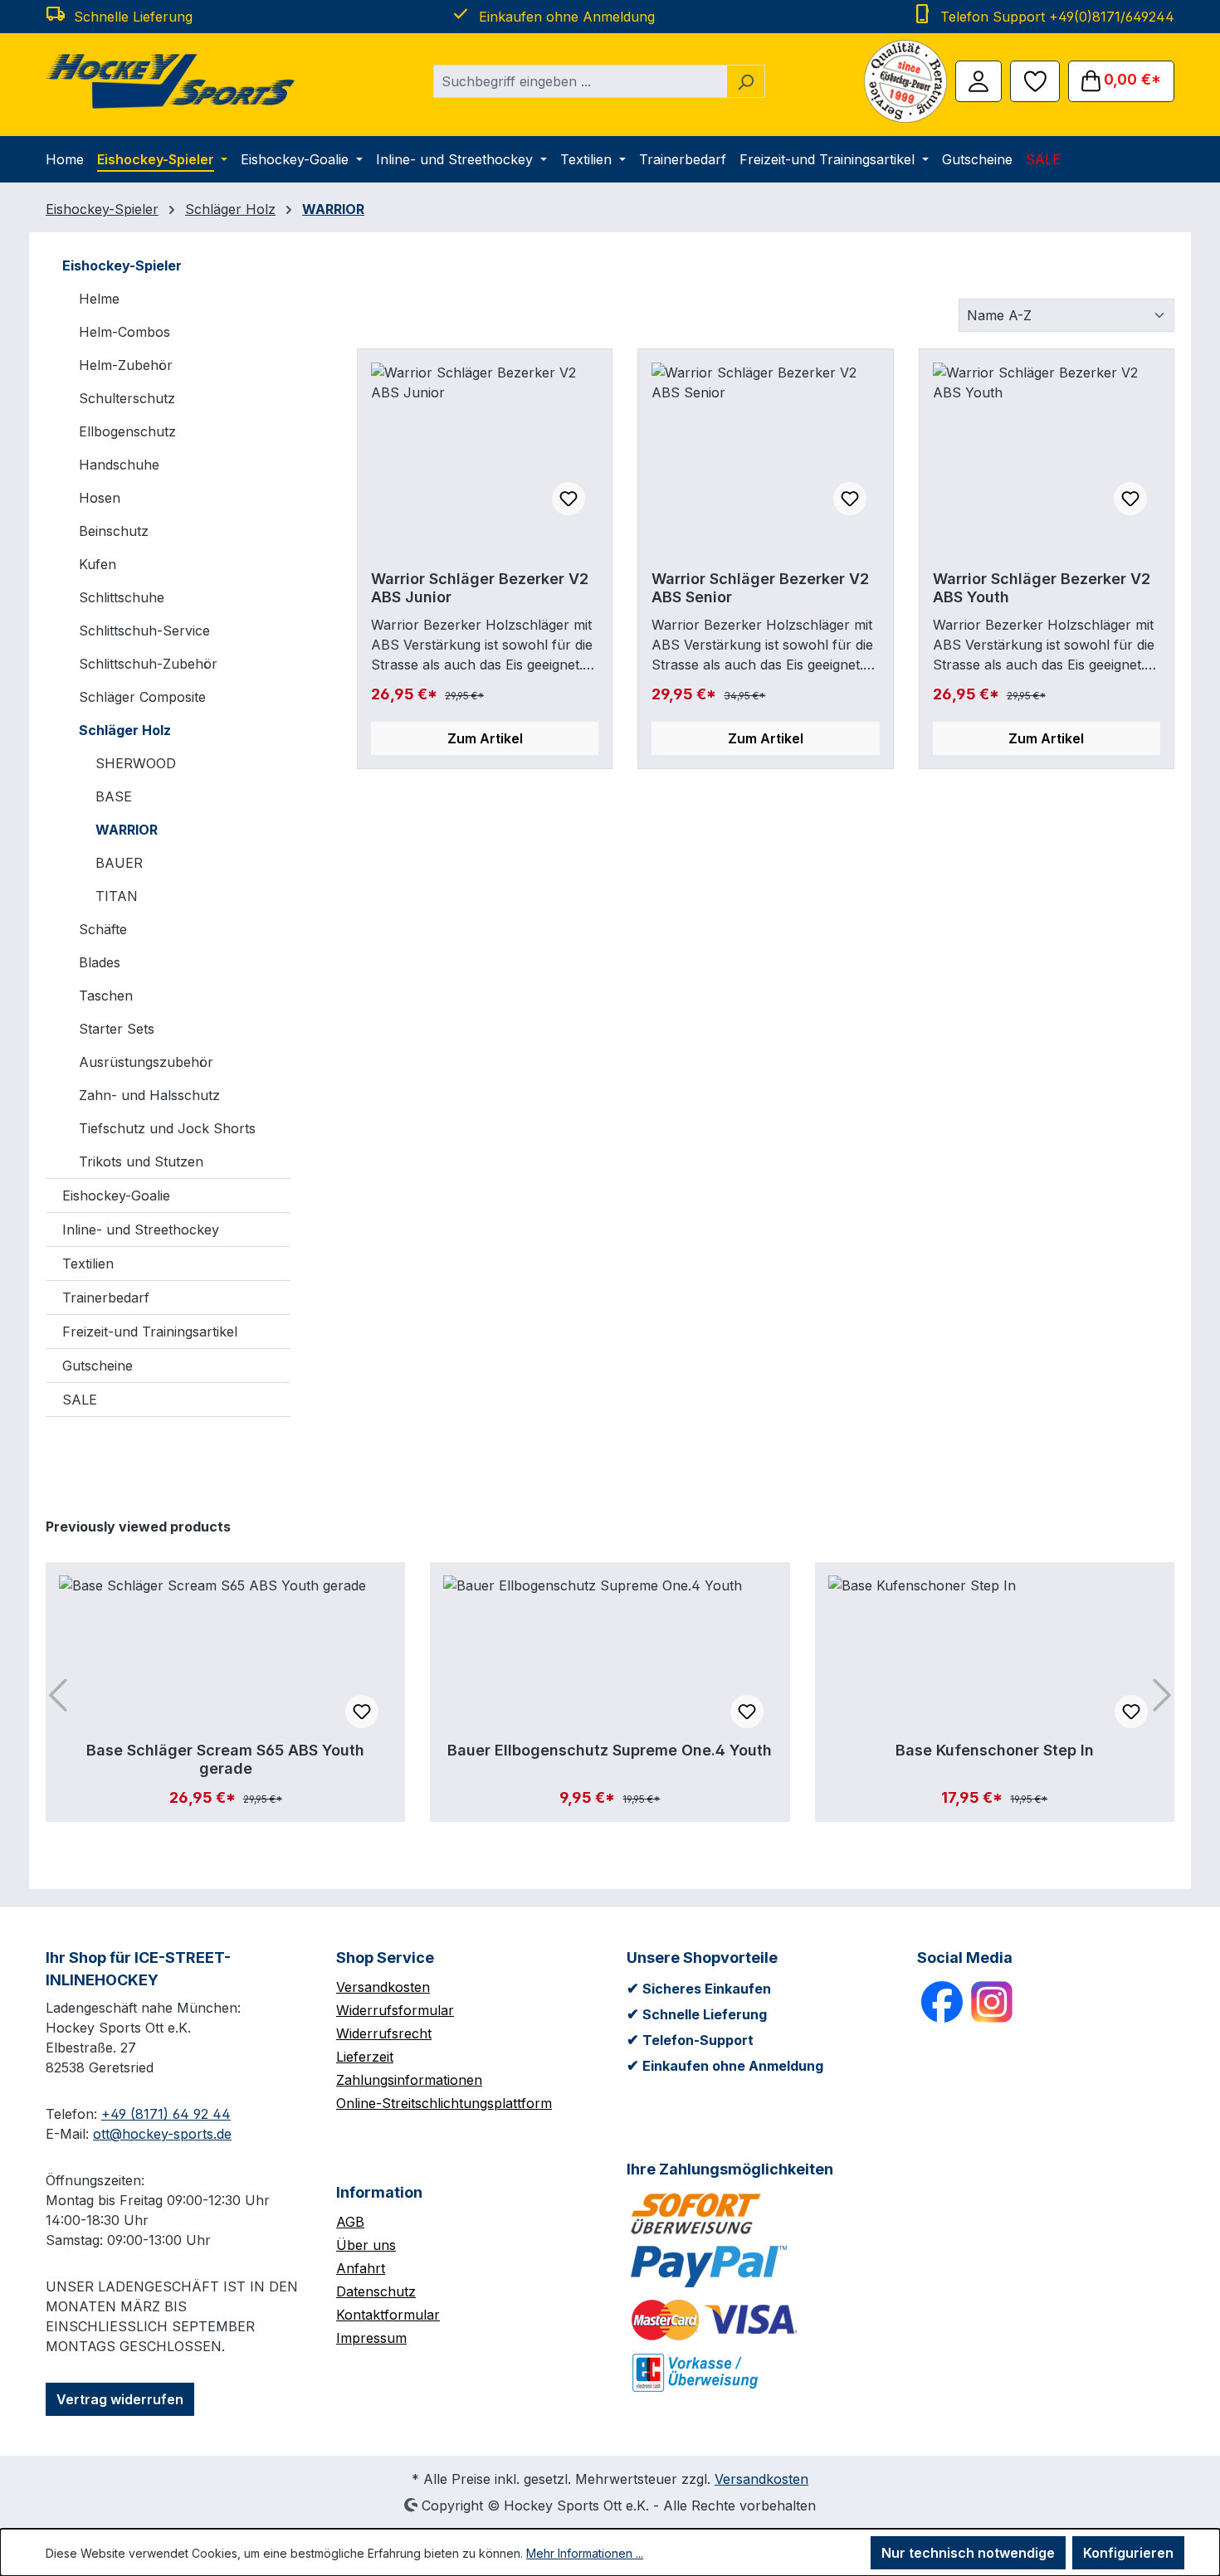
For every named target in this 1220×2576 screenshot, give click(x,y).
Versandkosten (383, 1987)
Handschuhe (119, 465)
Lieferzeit (365, 2057)
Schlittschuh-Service (144, 631)
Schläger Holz (125, 730)
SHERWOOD (136, 763)
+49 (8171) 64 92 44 (166, 2114)
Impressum (371, 2338)
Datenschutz (376, 2291)
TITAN (117, 896)
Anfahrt (361, 2268)
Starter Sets (117, 1029)
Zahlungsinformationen (409, 2080)
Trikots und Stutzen (141, 1161)
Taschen (106, 996)
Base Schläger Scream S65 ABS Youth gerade (225, 1759)
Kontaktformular (388, 2315)
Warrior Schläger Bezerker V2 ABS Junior (480, 588)
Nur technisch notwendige (968, 2553)
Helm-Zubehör (126, 365)
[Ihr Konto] (978, 80)
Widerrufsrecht (384, 2033)
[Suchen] (746, 81)
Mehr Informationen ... (585, 2553)
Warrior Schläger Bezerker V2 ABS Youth (1042, 588)
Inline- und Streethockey (141, 1230)
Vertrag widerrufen (120, 2399)
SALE (80, 1400)
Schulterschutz (127, 398)
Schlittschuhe (122, 597)
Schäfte (103, 929)
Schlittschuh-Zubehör (148, 664)
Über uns (366, 2245)
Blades (100, 962)
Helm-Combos (124, 332)
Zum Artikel (485, 738)
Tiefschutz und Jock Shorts (167, 1128)
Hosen (100, 498)
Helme (99, 299)
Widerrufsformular (395, 2010)
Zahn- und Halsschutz (149, 1095)
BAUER (119, 863)
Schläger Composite (142, 697)
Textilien (88, 1264)
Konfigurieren (1128, 2553)
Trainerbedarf (106, 1298)
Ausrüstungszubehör (146, 1062)
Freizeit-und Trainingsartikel (150, 1332)
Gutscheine (98, 1366)
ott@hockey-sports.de (162, 2134)
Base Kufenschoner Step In (995, 1750)
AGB (350, 2222)
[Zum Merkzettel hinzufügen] (569, 499)
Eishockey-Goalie (116, 1195)
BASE (114, 796)
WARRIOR (127, 830)
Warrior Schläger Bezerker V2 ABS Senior (760, 588)
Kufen (98, 564)
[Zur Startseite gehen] (170, 81)
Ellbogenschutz (127, 431)
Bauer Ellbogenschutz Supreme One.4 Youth (610, 1750)
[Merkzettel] (1035, 80)
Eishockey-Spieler (122, 265)
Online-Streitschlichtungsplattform (444, 2103)
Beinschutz (114, 531)
